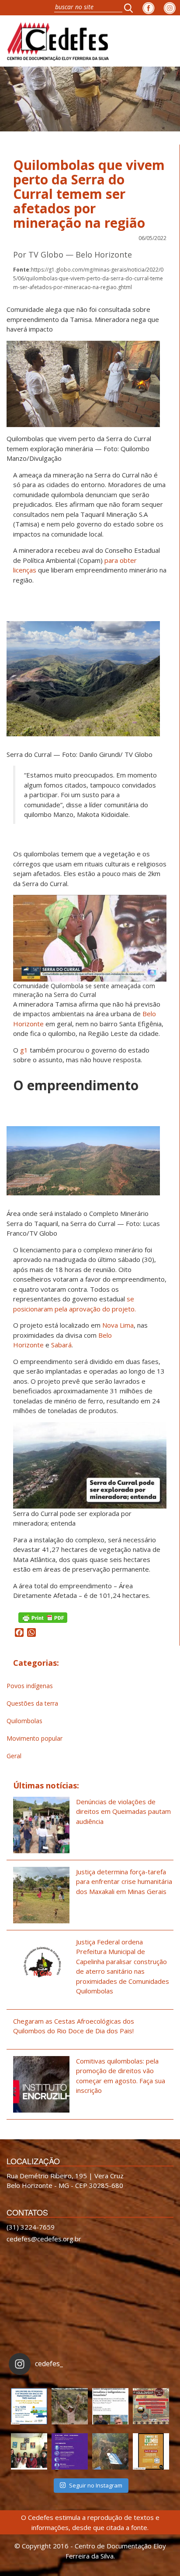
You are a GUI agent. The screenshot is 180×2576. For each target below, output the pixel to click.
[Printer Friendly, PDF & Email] (43, 1617)
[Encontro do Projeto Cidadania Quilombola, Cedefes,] (29, 2451)
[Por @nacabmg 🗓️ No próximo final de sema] (29, 2406)
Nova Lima (118, 1325)
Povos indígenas (30, 1686)
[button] (131, 8)
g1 (24, 1050)
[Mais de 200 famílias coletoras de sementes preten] (70, 2406)
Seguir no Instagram (96, 2485)
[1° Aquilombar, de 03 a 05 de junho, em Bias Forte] (151, 2406)
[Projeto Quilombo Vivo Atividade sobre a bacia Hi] (110, 2451)
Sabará (61, 1345)
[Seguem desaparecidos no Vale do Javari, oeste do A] (110, 2406)
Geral (14, 1756)
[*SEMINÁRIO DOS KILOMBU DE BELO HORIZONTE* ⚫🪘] (151, 2451)
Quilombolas (24, 1721)
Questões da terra (32, 1703)
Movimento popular (35, 1738)
